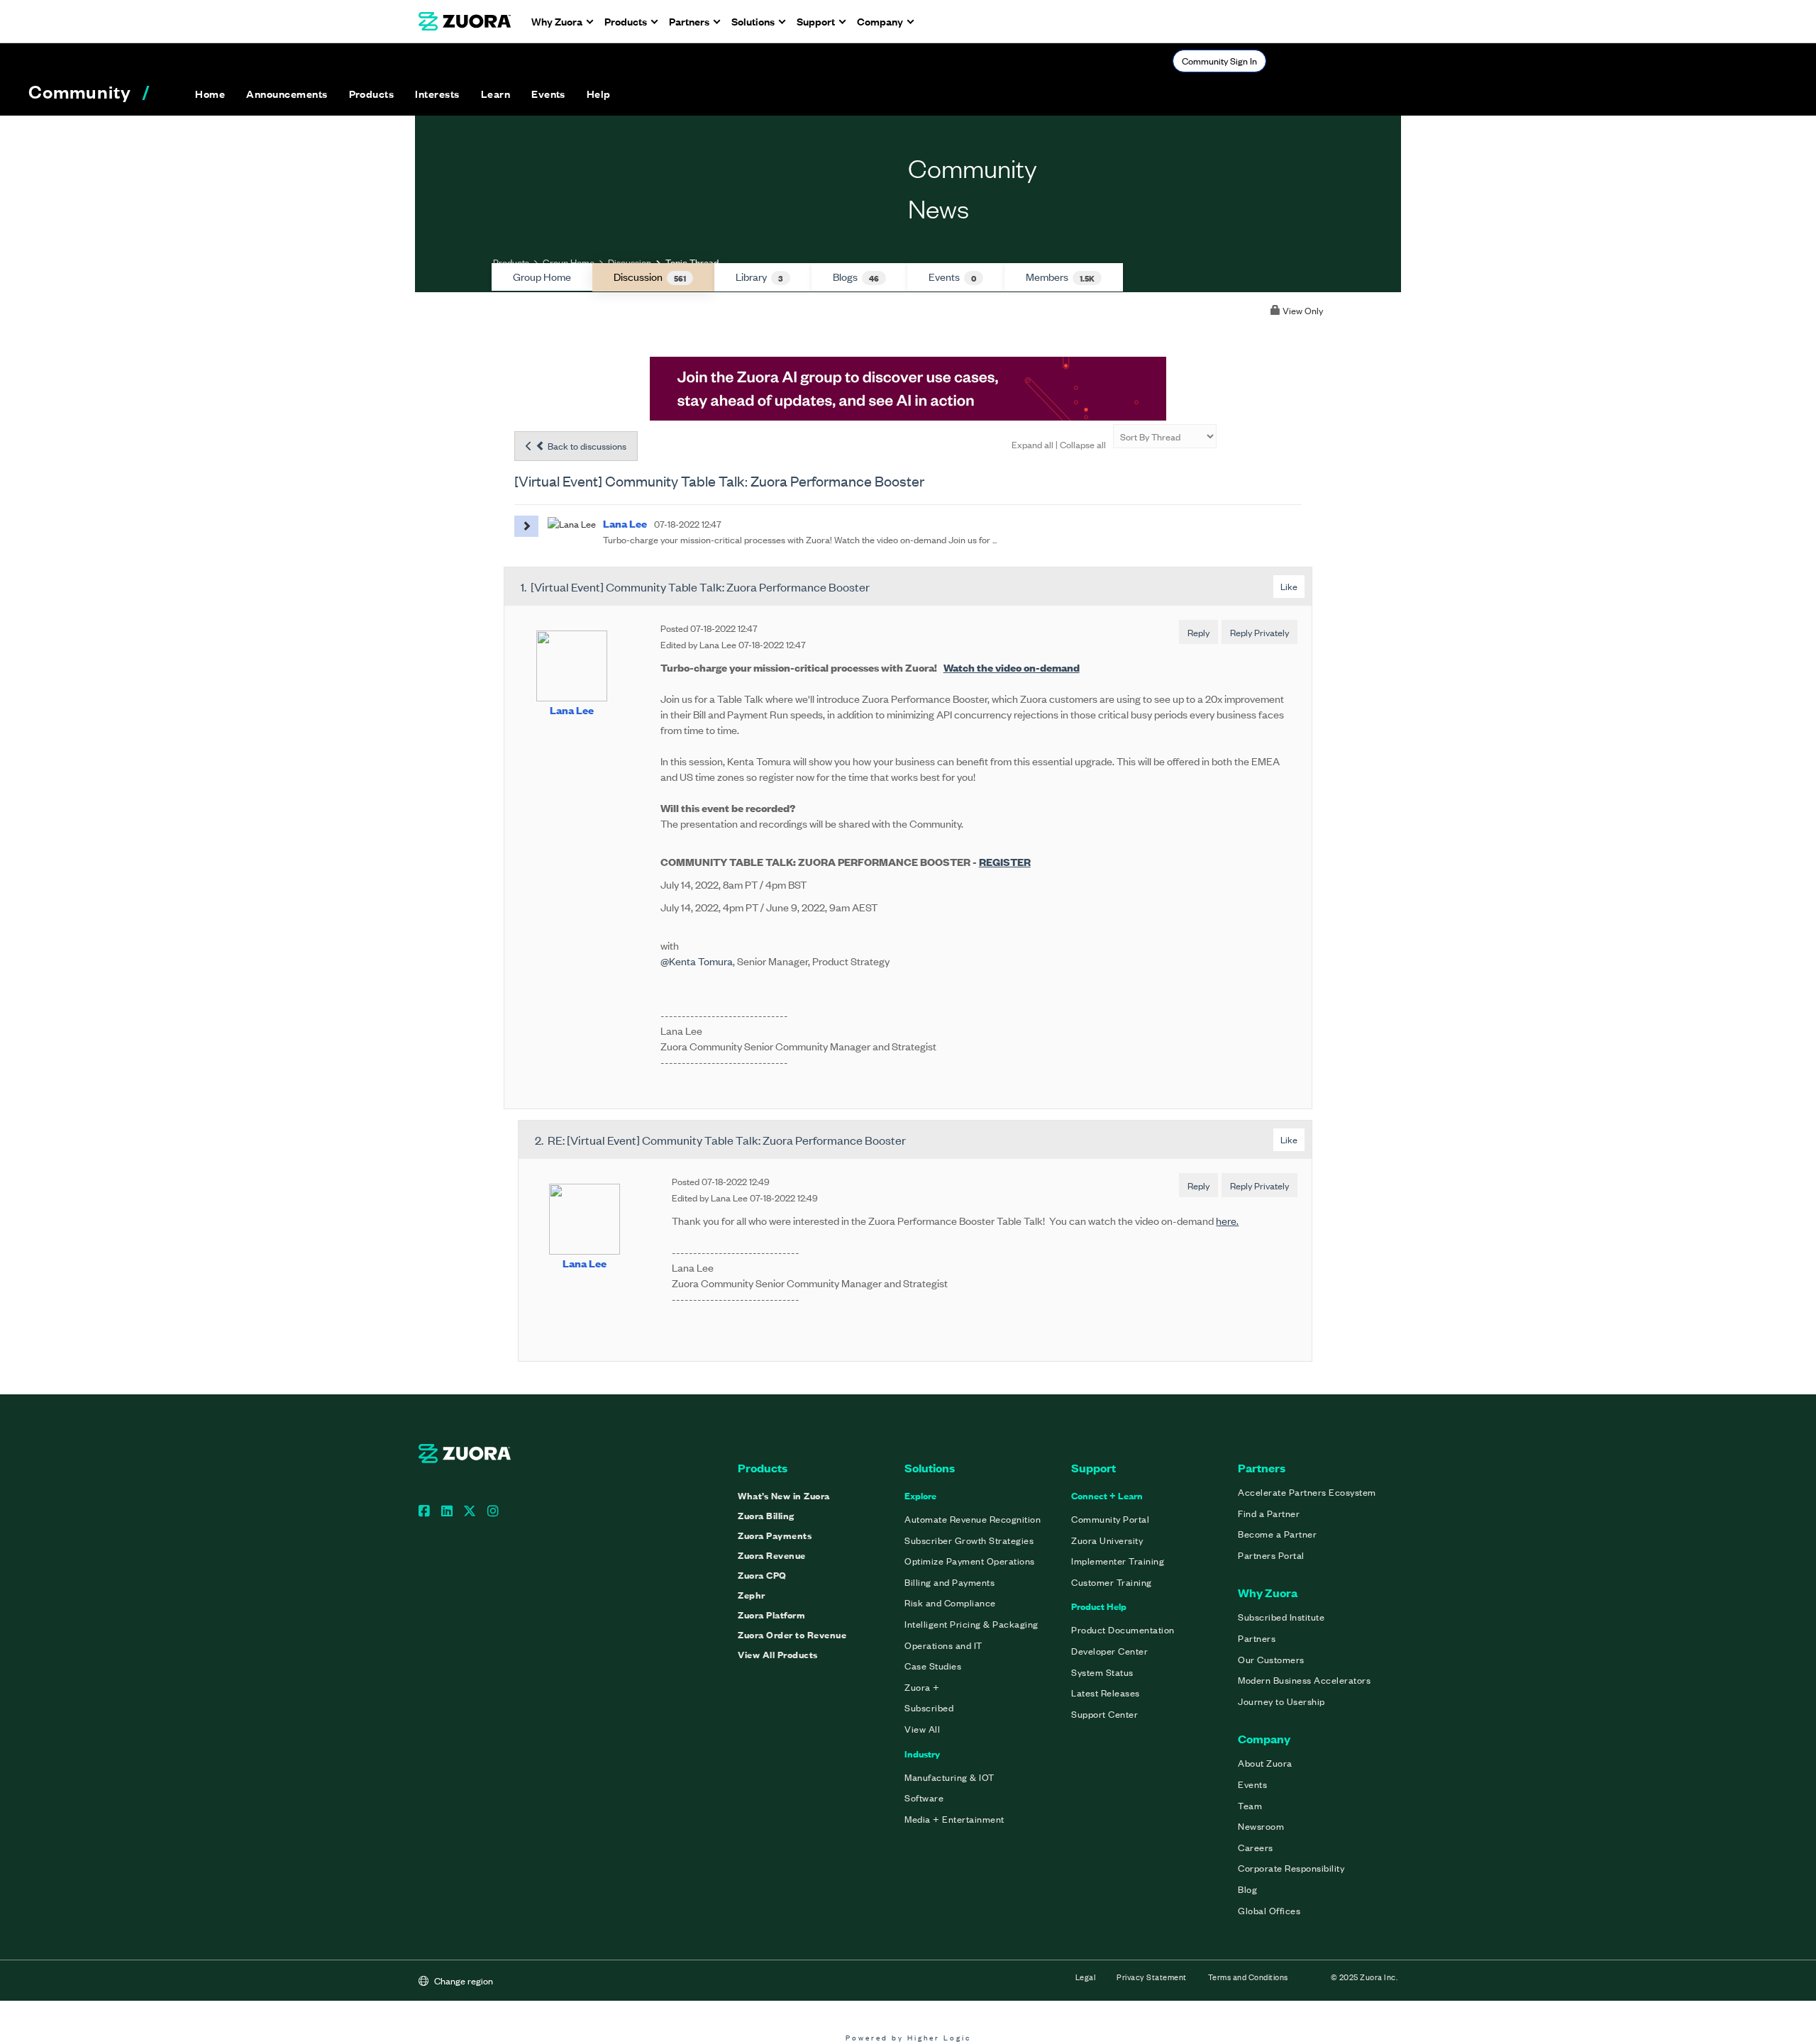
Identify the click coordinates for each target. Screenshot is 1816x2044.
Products (511, 262)
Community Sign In (1219, 61)
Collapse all (1083, 444)
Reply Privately (1259, 632)
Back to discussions (586, 446)
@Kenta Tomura (697, 961)
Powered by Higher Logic (908, 2037)
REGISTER (1005, 861)
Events (952, 277)
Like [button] (1289, 586)
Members (1060, 277)
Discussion (630, 262)
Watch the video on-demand (1012, 667)
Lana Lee (572, 710)
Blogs (856, 277)
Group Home (569, 262)
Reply (1198, 632)
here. (1227, 1220)
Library (759, 277)
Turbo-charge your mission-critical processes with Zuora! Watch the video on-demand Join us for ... (800, 539)
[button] (287, 94)
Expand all (1032, 444)
